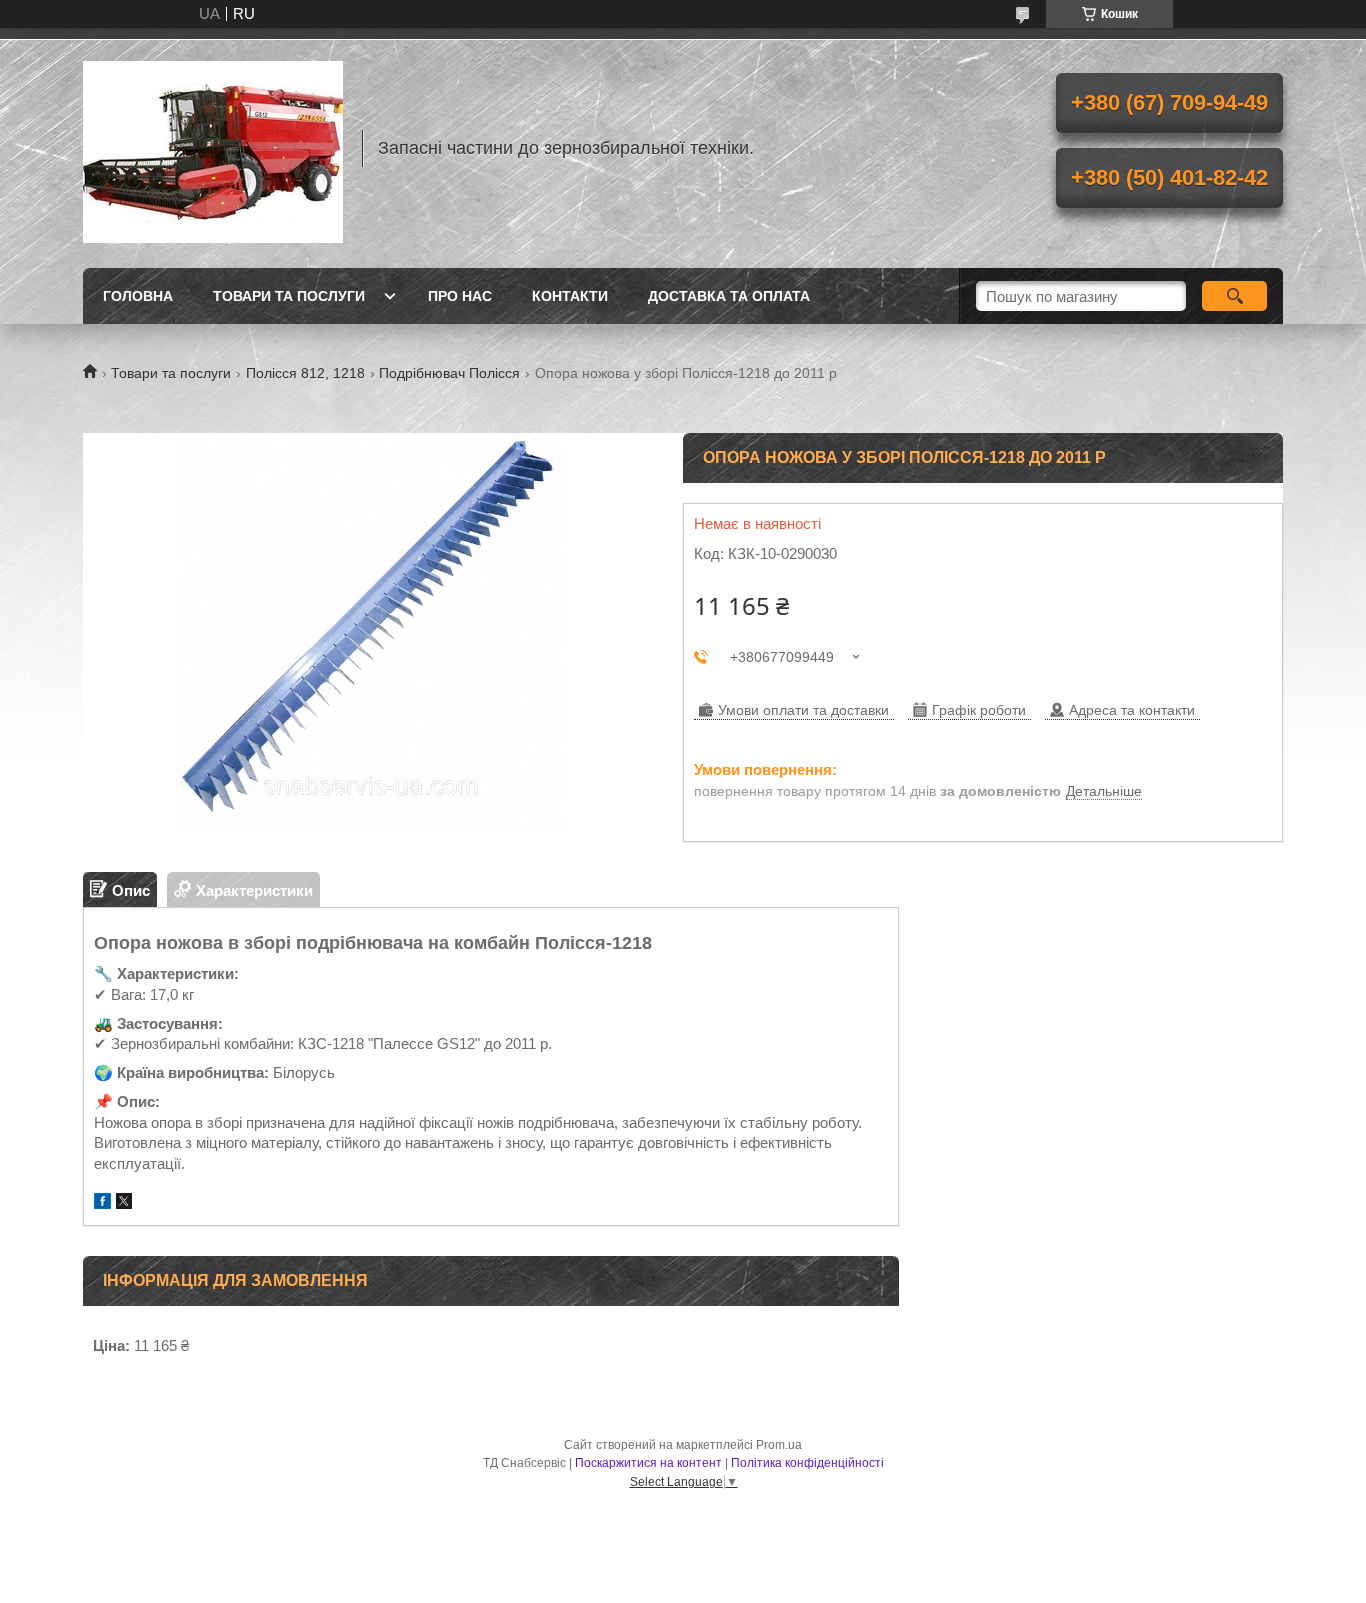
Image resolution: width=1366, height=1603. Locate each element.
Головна (138, 296)
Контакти (570, 296)
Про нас (460, 296)
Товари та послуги (289, 296)
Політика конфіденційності (807, 1463)
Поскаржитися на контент (648, 1463)
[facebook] (102, 1203)
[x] (124, 1203)
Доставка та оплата (729, 296)
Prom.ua (779, 1445)
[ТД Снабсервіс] (213, 148)
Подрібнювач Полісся (449, 373)
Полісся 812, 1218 (305, 373)
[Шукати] (1234, 296)
